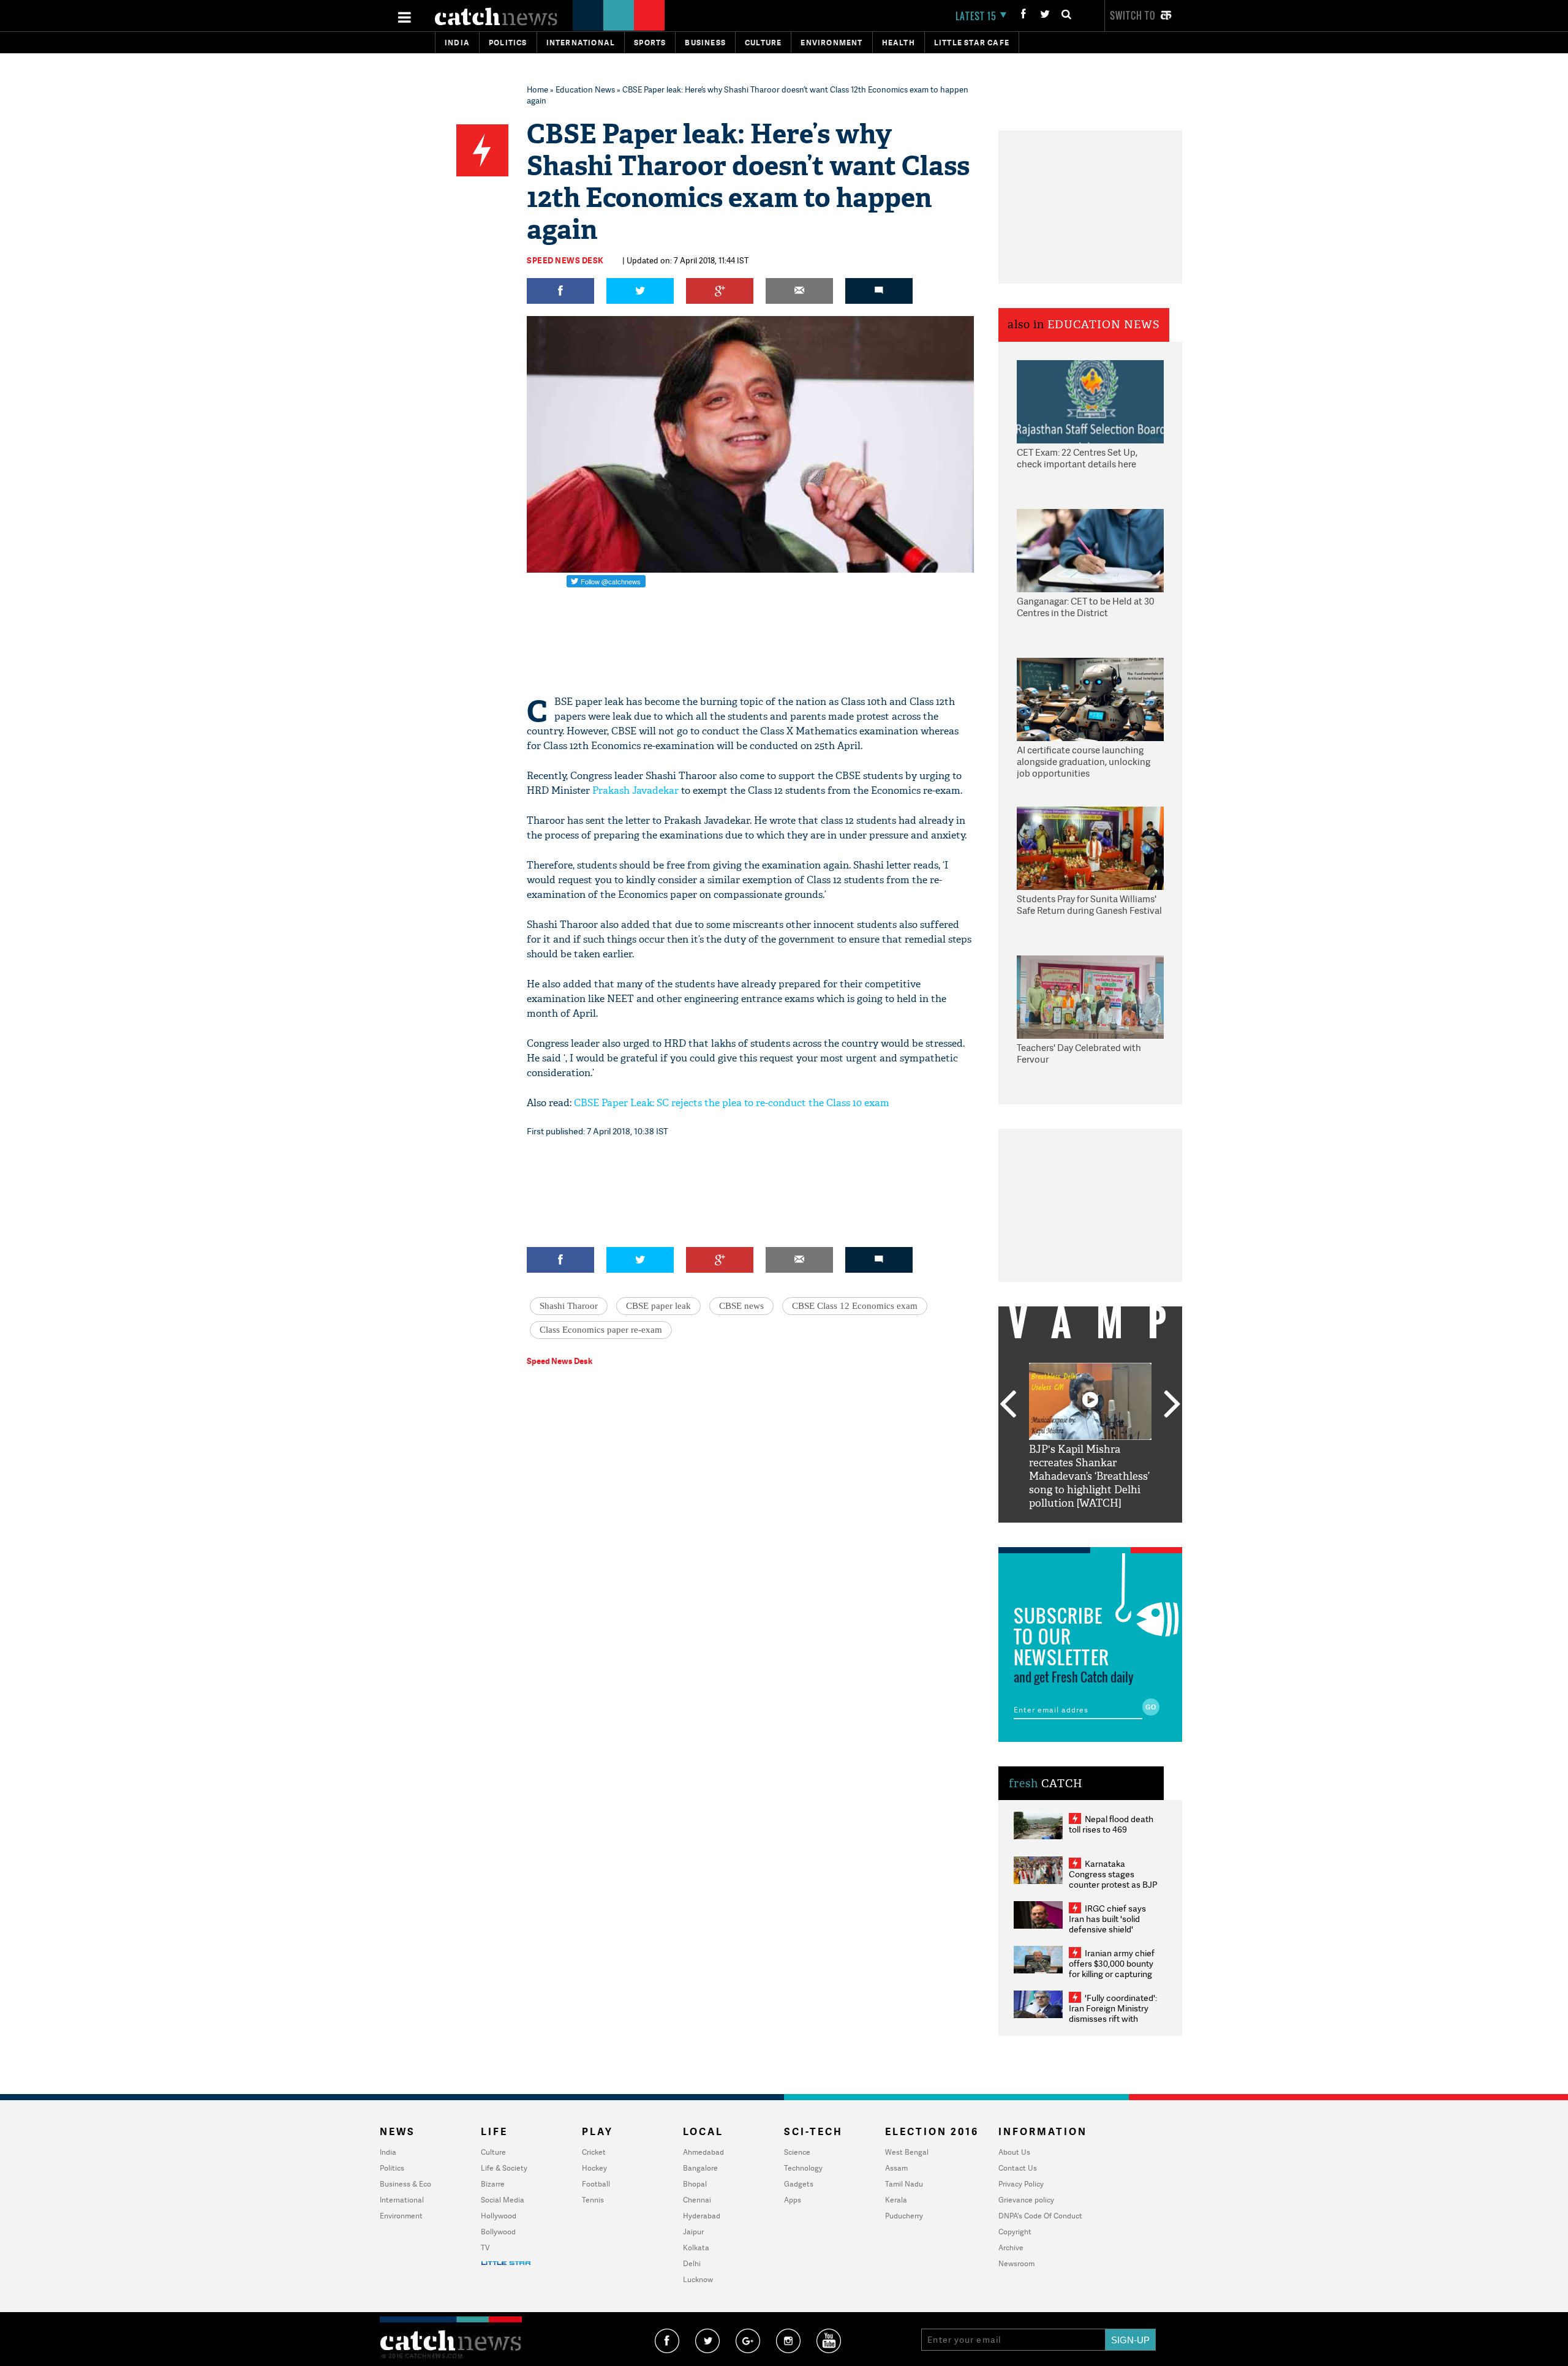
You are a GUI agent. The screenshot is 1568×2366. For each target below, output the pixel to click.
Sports (650, 43)
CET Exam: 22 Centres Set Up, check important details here (1077, 458)
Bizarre (493, 2184)
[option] (1090, 1437)
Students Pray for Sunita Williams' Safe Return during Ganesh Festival (1089, 905)
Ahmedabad (703, 2152)
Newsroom (1016, 2263)
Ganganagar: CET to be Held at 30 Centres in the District (1085, 607)
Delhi (692, 2263)
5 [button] (1127, 1532)
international (581, 43)
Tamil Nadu (904, 2184)
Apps (793, 2200)
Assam (896, 2168)
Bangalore (700, 2168)
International (402, 2200)
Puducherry (904, 2216)
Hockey (594, 2168)
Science (797, 2152)
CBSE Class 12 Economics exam (855, 1306)
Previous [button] (1008, 1405)
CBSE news (741, 1306)
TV (485, 2247)
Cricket (594, 2152)
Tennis (593, 2200)
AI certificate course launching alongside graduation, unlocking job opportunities (1084, 762)
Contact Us (1018, 2168)
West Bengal (907, 2152)
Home (537, 89)
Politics (508, 43)
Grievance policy (1026, 2200)
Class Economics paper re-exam (601, 1330)
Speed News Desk (565, 260)
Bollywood (498, 2232)
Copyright (1015, 2232)
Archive (1011, 2247)
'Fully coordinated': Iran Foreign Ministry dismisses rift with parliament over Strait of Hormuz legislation (1113, 2018)
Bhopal (695, 2184)
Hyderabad (702, 2216)
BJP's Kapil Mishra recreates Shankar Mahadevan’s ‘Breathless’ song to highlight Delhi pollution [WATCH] (1089, 1476)
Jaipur (693, 2232)
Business (705, 43)
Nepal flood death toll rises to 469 (1111, 1824)
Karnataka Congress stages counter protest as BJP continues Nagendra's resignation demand (1113, 1884)
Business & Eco (405, 2184)
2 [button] (1072, 1532)
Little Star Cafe (972, 43)
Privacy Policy (1021, 2184)
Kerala (896, 2200)
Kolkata (696, 2247)
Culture (763, 43)
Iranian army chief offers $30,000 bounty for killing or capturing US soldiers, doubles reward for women (1112, 1974)
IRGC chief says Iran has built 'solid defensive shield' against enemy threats (1112, 1924)
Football (596, 2184)
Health (899, 43)
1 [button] (1053, 1532)
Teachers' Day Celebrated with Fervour (1079, 1054)
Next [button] (1172, 1405)
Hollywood (499, 2216)
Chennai (697, 2200)
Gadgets (799, 2184)
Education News (585, 89)
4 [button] (1109, 1532)
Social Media (503, 2200)
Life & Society (504, 2168)
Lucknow (698, 2279)
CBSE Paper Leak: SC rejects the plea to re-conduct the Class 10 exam (732, 1103)
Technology (803, 2168)
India (457, 43)
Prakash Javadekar (635, 790)
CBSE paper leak (658, 1306)
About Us (1014, 2152)
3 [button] (1090, 1532)
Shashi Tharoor (569, 1306)
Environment (831, 43)
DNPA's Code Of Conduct (1040, 2216)
